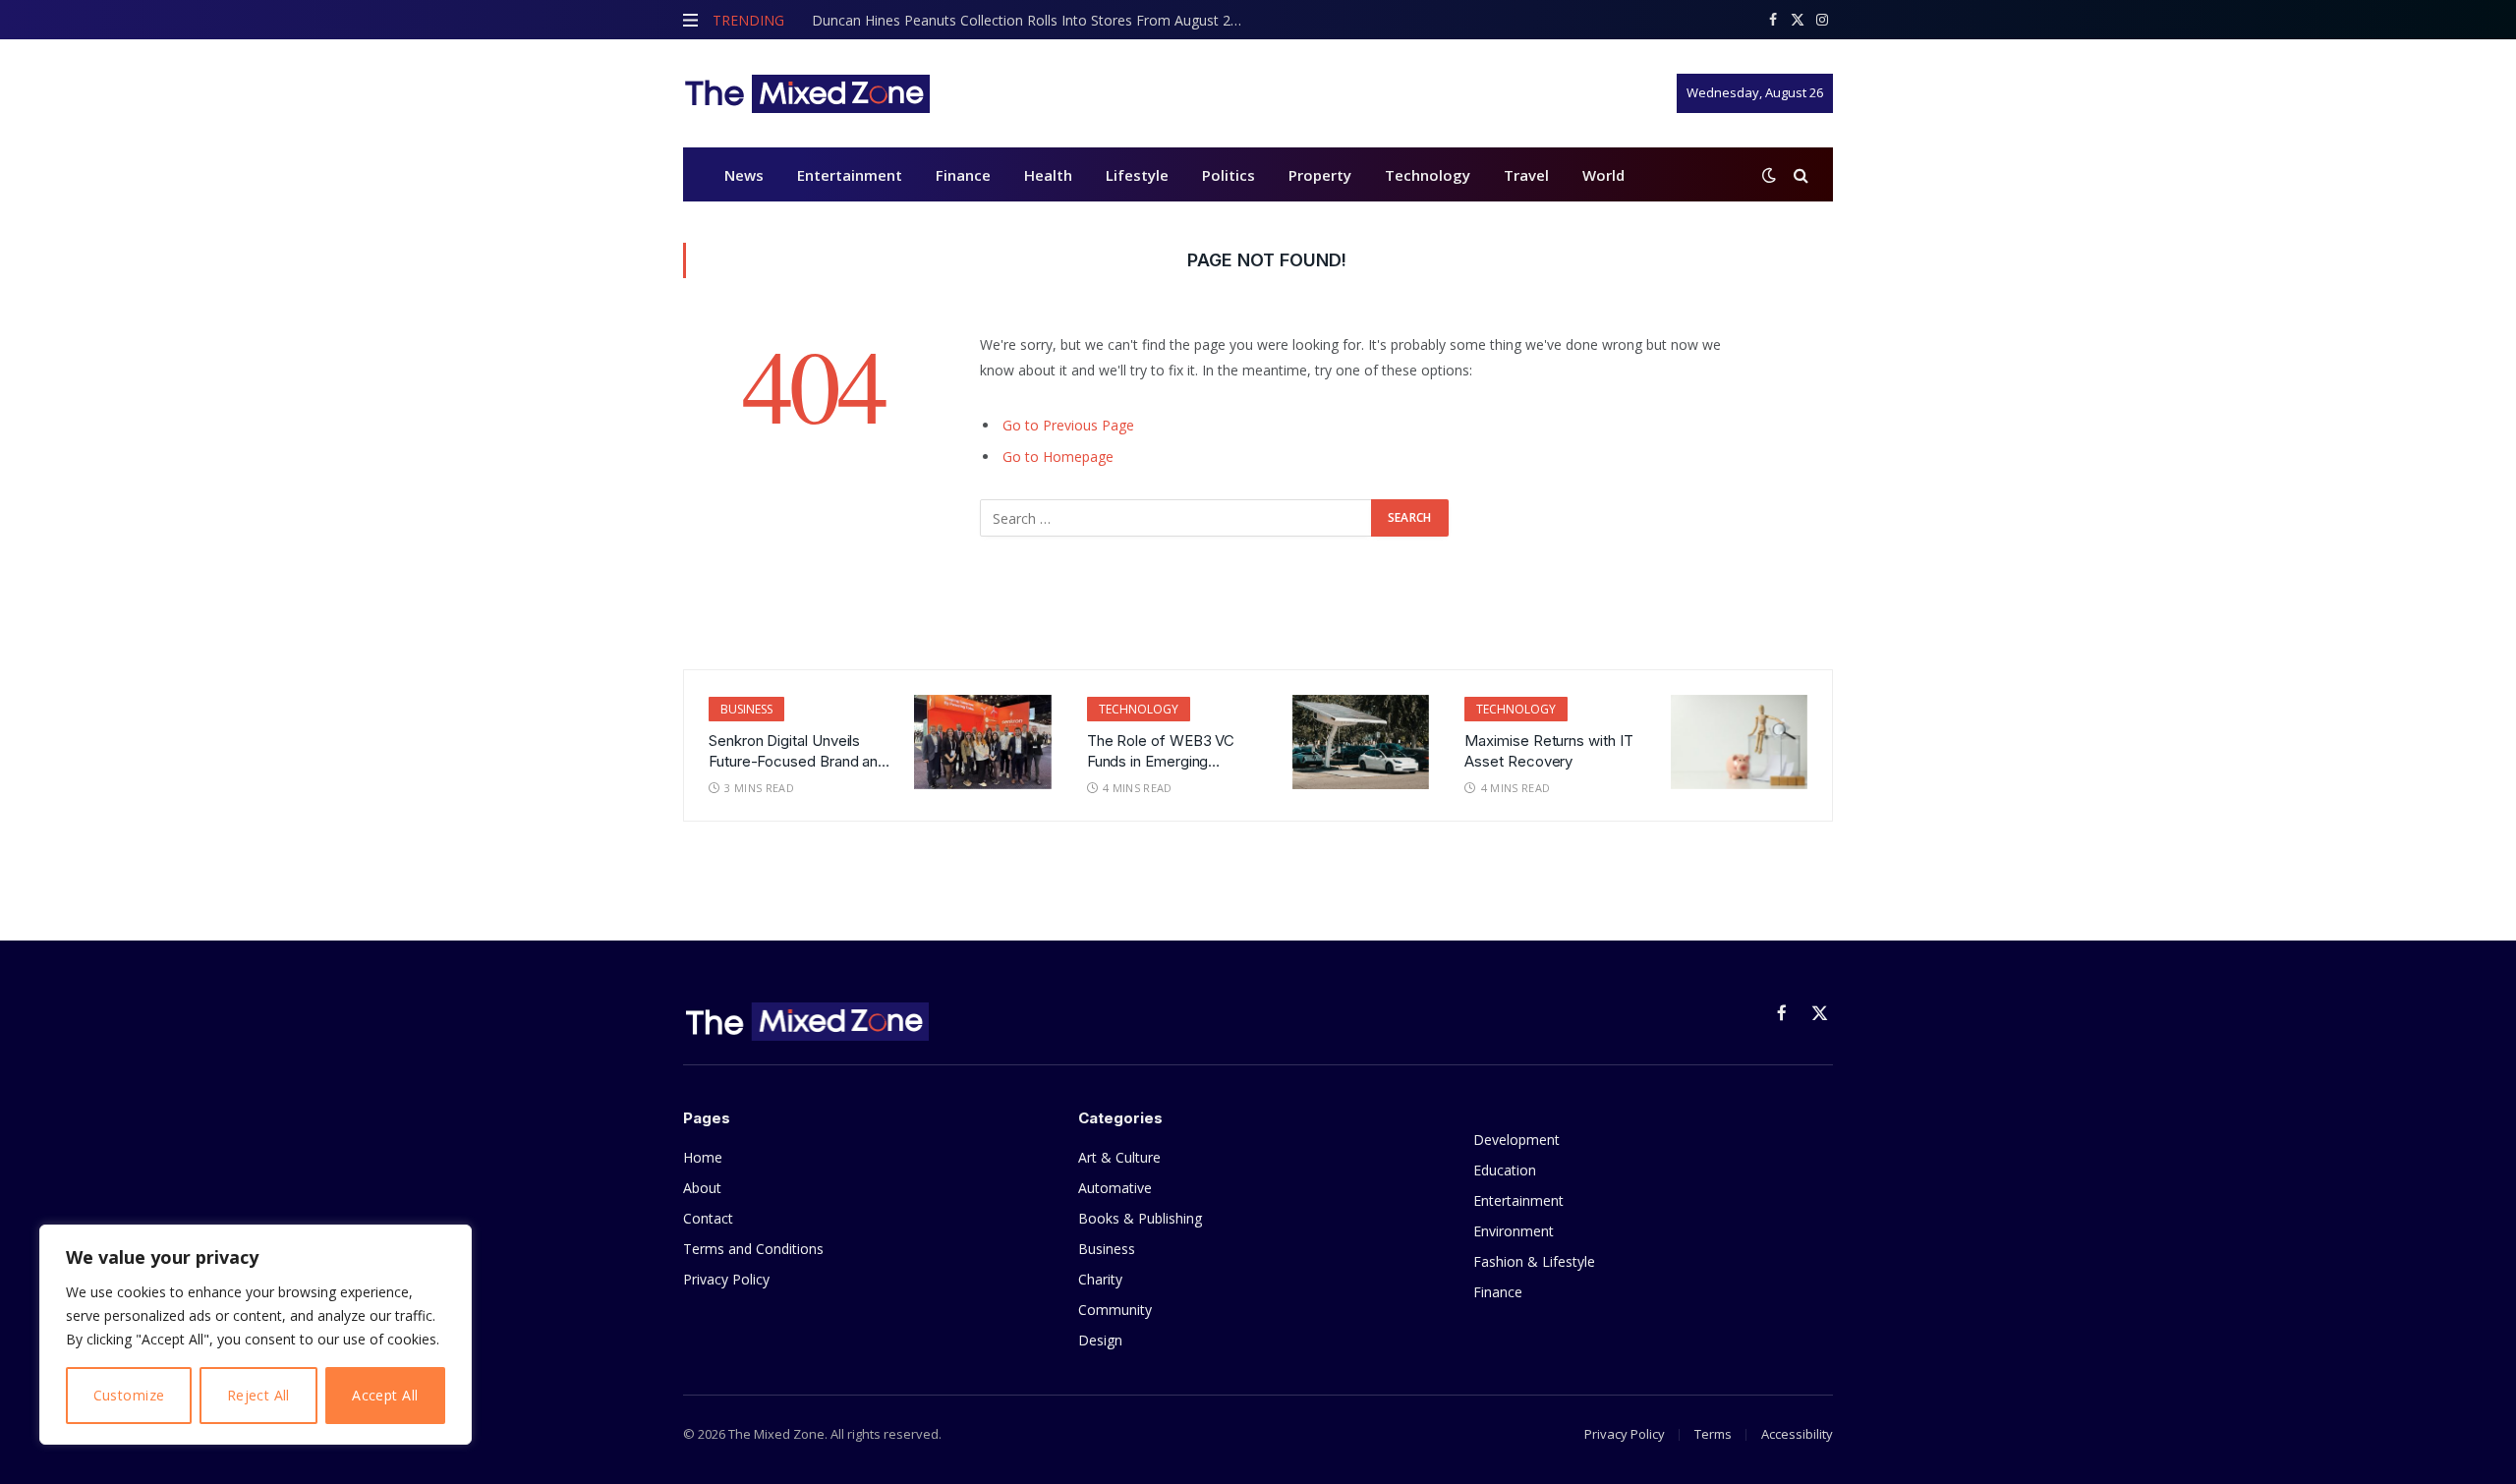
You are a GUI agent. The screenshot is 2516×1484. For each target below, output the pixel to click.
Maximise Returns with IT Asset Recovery (1548, 751)
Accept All (385, 1395)
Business (746, 709)
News (744, 175)
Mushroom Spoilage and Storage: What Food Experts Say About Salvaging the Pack (1033, 21)
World (1603, 175)
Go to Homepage (1058, 457)
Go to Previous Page (1068, 425)
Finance (963, 175)
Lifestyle (1137, 175)
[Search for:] (1176, 518)
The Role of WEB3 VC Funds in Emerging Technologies (1161, 752)
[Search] (1799, 174)
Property (1320, 175)
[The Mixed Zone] (806, 93)
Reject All (258, 1395)
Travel (1526, 175)
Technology (1428, 175)
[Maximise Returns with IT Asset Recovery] (1739, 742)
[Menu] (690, 20)
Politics (1229, 175)
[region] (256, 1335)
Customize (129, 1395)
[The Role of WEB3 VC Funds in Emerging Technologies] (1361, 742)
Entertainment (850, 175)
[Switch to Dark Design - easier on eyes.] (1769, 175)
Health (1048, 175)
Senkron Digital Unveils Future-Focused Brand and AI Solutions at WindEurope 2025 (799, 752)
